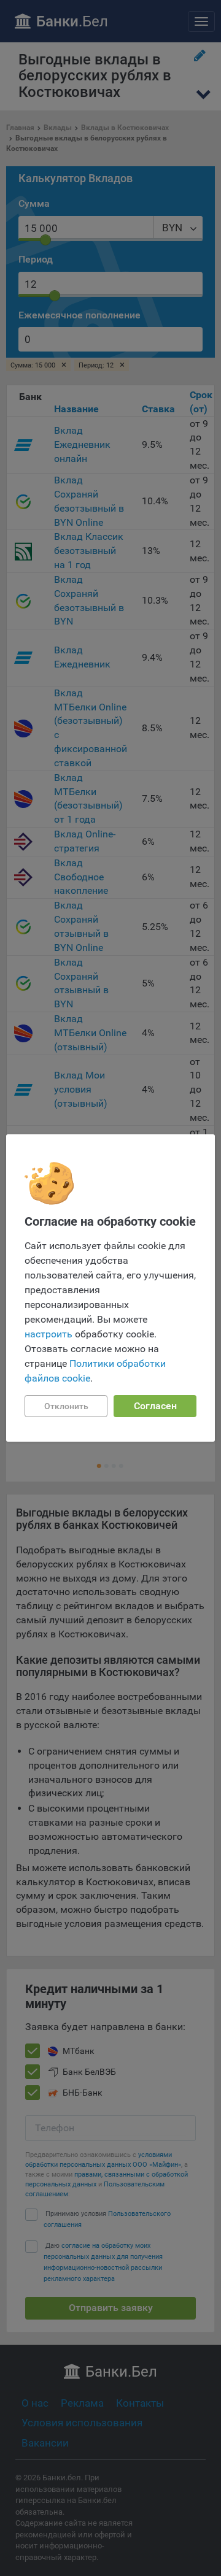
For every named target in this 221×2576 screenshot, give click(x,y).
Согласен (155, 1406)
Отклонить (66, 1406)
